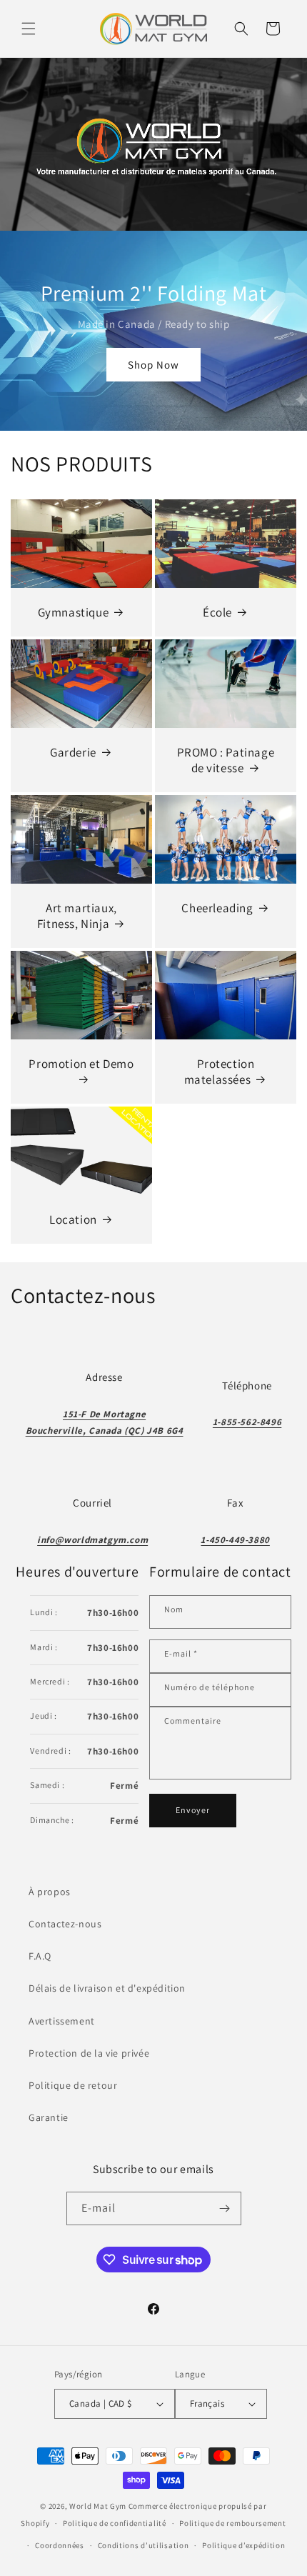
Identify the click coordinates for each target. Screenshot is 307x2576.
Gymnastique (74, 612)
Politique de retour (73, 2085)
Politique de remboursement (232, 2523)
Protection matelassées (220, 1071)
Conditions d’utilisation (144, 2545)
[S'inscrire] (225, 2208)
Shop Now (153, 365)
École (217, 612)
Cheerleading (217, 907)
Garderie (73, 752)
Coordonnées (60, 2545)
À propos (50, 1892)
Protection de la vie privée (89, 2053)
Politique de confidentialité (115, 2523)
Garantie (49, 2117)
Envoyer (193, 1810)
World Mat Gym (98, 2506)
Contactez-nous (65, 1924)
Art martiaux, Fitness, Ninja (77, 915)
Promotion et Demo (81, 1063)
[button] (29, 29)
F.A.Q (40, 1956)
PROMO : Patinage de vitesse (226, 759)
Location (73, 1219)
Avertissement (62, 2021)
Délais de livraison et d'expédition (107, 1988)
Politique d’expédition (243, 2545)
